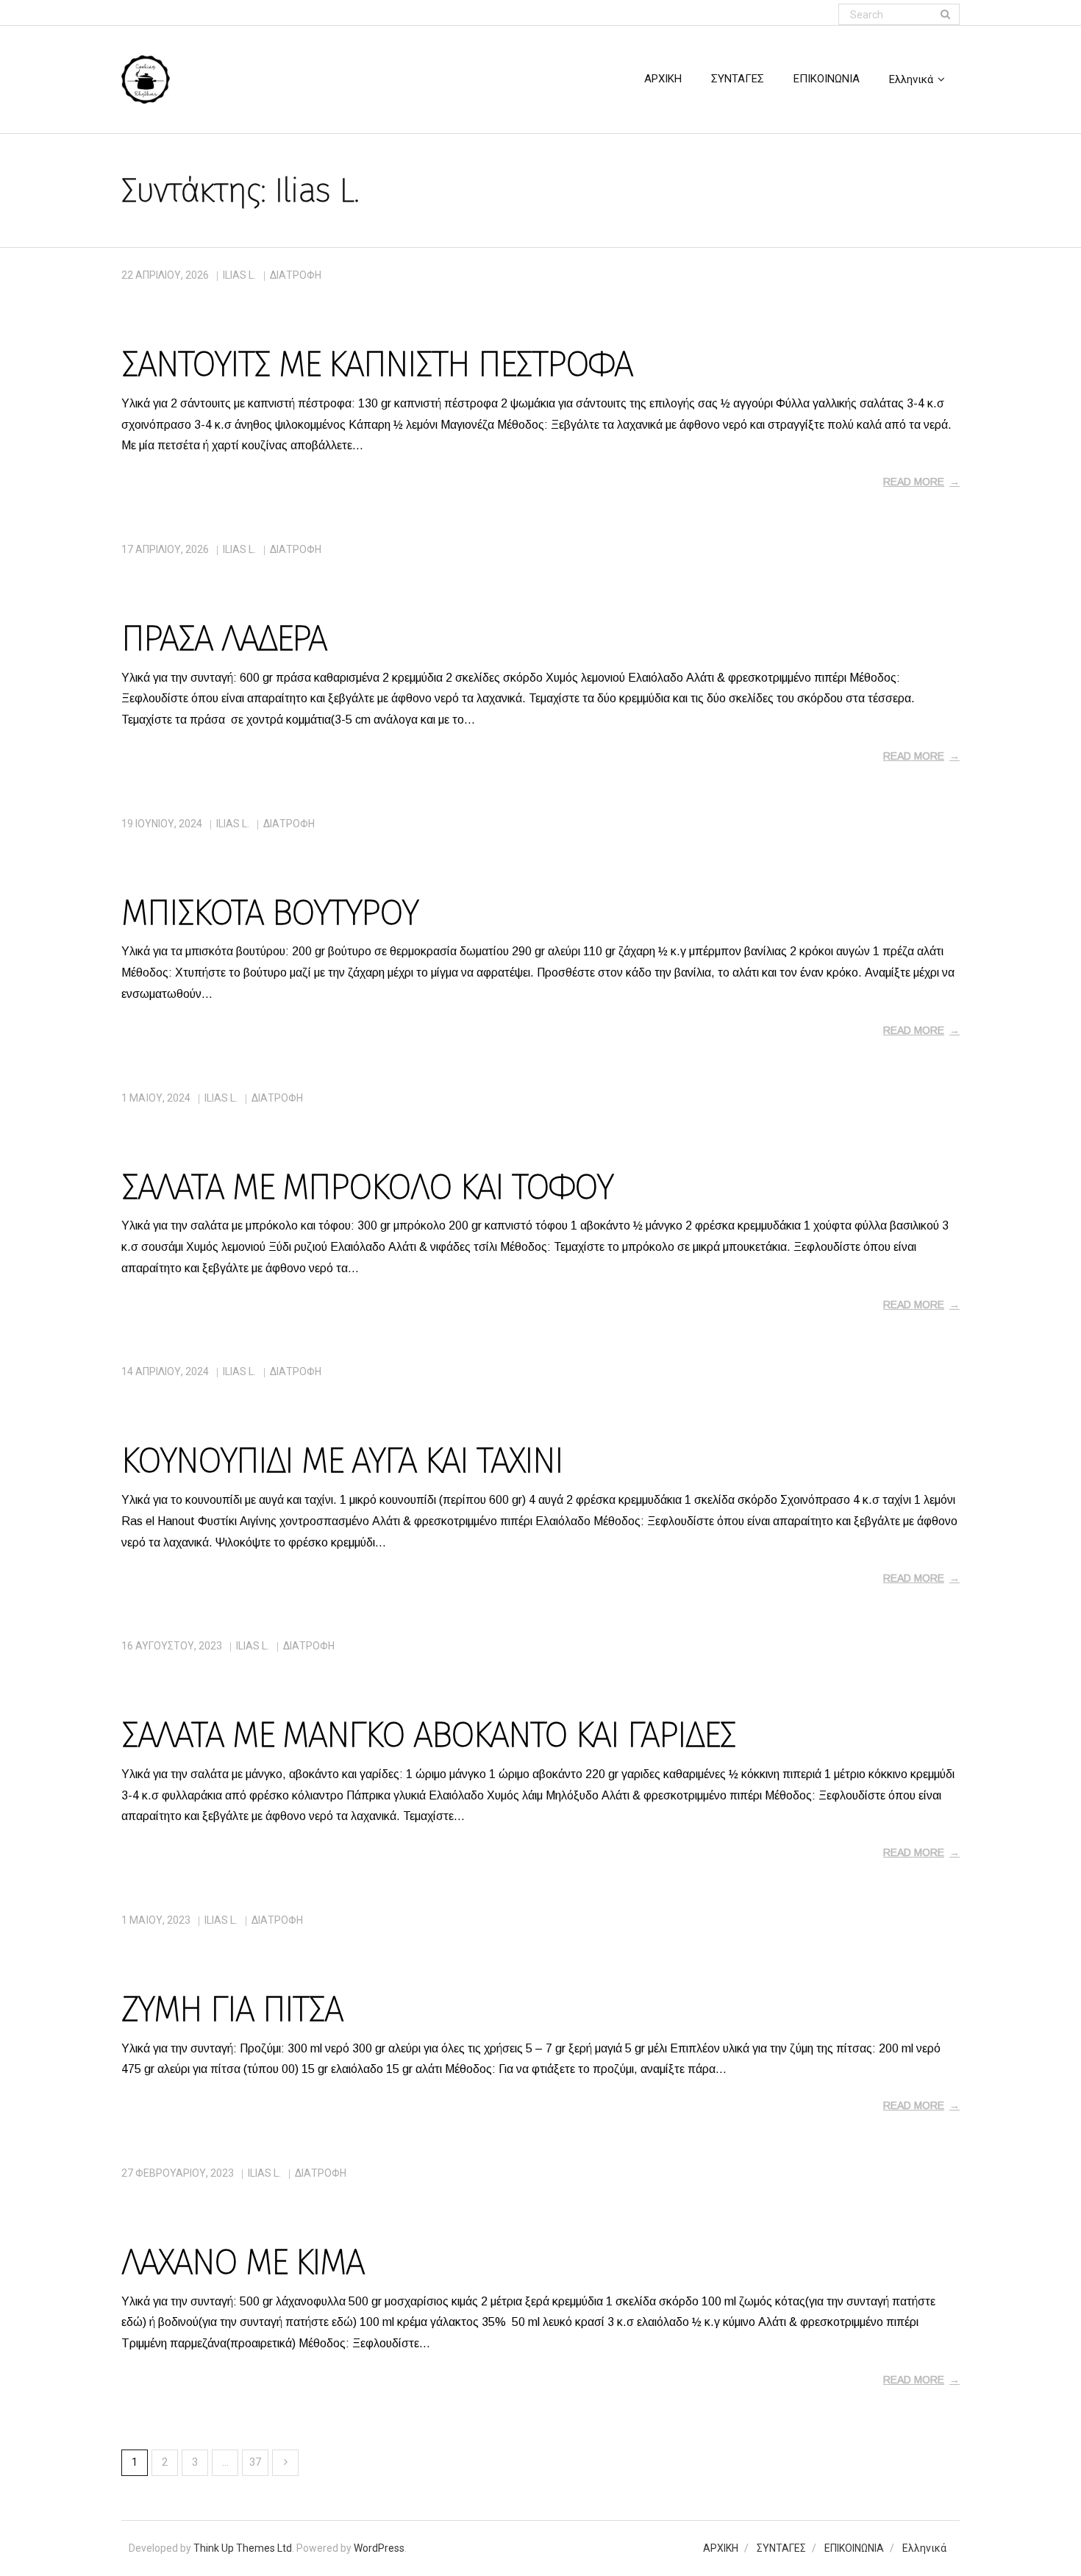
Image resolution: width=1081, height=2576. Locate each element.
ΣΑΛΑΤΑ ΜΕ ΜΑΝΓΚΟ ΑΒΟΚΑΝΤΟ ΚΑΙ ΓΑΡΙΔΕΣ (428, 1735)
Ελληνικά (924, 2548)
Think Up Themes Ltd (243, 2548)
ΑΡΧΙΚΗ (721, 2548)
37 (255, 2462)
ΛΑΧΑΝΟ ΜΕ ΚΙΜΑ (243, 2262)
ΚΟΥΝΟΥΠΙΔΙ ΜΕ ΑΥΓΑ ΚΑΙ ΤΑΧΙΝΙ (342, 1460)
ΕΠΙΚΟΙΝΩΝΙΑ (854, 2548)
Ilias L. (239, 275)
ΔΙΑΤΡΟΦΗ (296, 275)
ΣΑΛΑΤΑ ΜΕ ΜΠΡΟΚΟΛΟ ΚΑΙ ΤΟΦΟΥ (367, 1187)
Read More (914, 482)
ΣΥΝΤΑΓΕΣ (781, 2548)
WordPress (379, 2548)
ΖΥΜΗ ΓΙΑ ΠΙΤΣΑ (232, 2009)
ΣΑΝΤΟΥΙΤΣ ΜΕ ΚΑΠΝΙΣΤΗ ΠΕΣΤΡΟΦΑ (377, 364)
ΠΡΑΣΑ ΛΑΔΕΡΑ (224, 638)
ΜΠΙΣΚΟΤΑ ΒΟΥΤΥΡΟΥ (270, 913)
